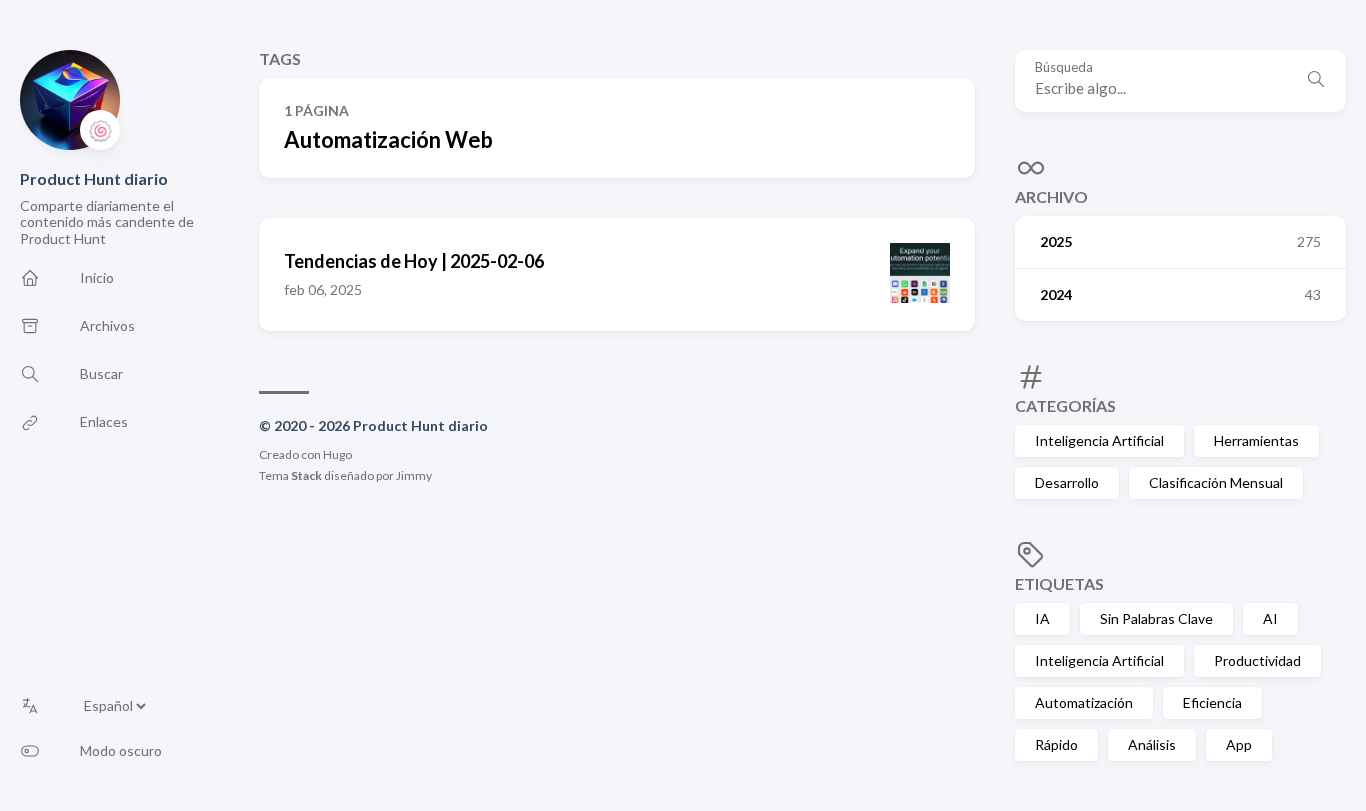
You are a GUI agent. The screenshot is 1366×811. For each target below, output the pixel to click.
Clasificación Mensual (1216, 482)
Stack (306, 475)
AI (1270, 618)
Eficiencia (1212, 702)
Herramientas (1256, 440)
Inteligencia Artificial (1099, 440)
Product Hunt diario (94, 178)
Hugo (337, 454)
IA (1042, 618)
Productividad (1257, 660)
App (1239, 744)
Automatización (1084, 702)
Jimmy (414, 475)
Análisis (1152, 744)
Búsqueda (1064, 67)
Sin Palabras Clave (1156, 618)
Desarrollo (1067, 482)
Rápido (1056, 744)
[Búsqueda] (1316, 81)
